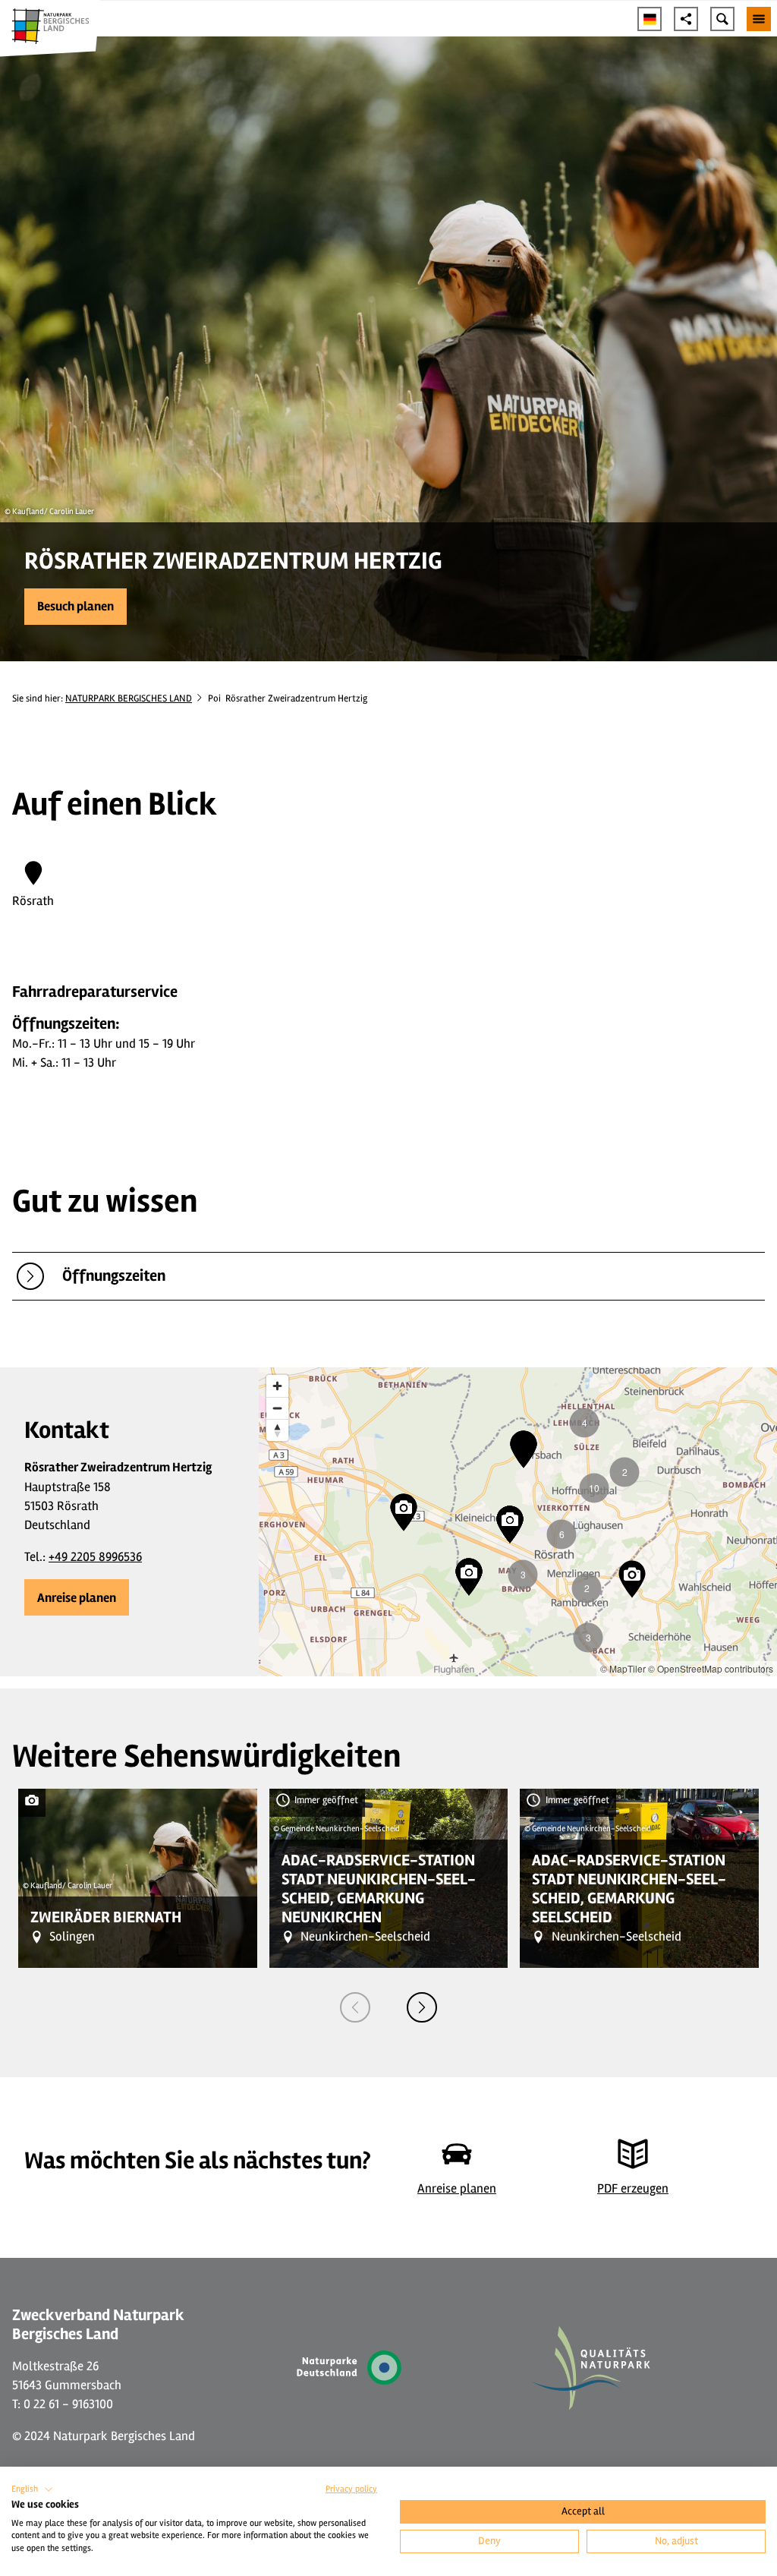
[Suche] (722, 19)
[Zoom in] (277, 1386)
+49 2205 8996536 (95, 1557)
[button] (75, 607)
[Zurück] (355, 2007)
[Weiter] (422, 2007)
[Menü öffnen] (759, 19)
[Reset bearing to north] (277, 1430)
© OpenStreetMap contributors (711, 1668)
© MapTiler (623, 1668)
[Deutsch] (650, 19)
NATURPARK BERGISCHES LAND (129, 698)
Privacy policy (351, 2489)
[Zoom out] (277, 1408)
